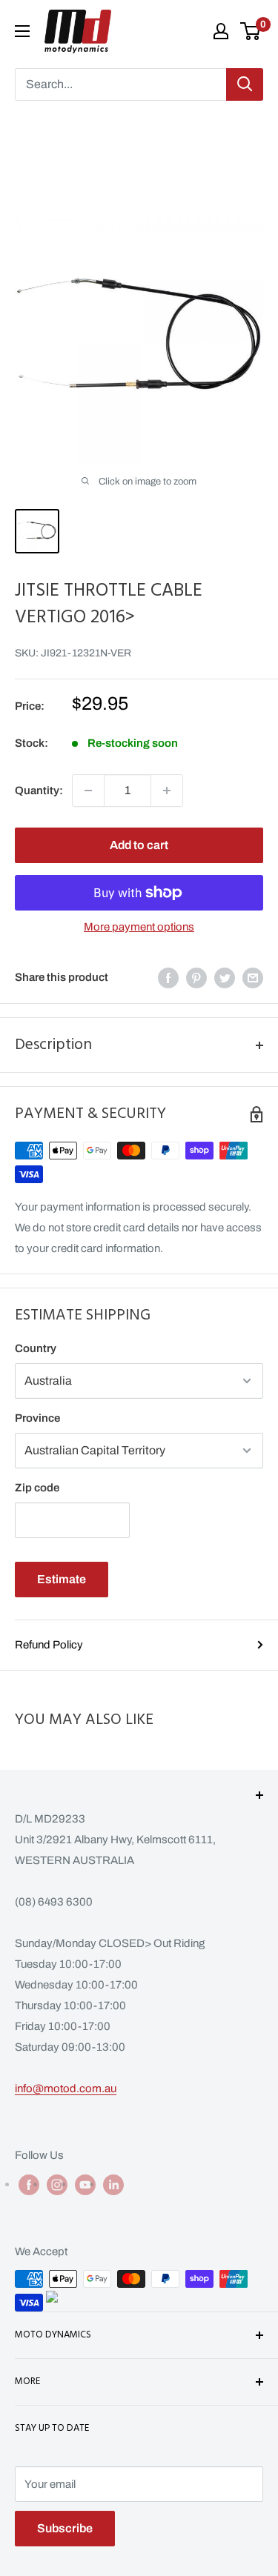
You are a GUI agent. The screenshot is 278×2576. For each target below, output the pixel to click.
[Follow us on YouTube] (85, 2184)
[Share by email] (253, 978)
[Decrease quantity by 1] (88, 791)
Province (37, 1418)
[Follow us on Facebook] (29, 2184)
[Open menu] (22, 31)
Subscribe (65, 2528)
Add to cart (139, 845)
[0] (251, 31)
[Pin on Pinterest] (196, 978)
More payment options (139, 927)
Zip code (37, 1488)
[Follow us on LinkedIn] (113, 2184)
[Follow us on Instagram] (57, 2184)
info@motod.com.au (66, 2089)
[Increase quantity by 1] (167, 791)
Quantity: (39, 791)
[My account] (221, 31)
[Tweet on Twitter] (225, 978)
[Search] (245, 84)
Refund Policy (49, 1645)
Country (36, 1348)
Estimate (62, 1579)
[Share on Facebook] (168, 978)
